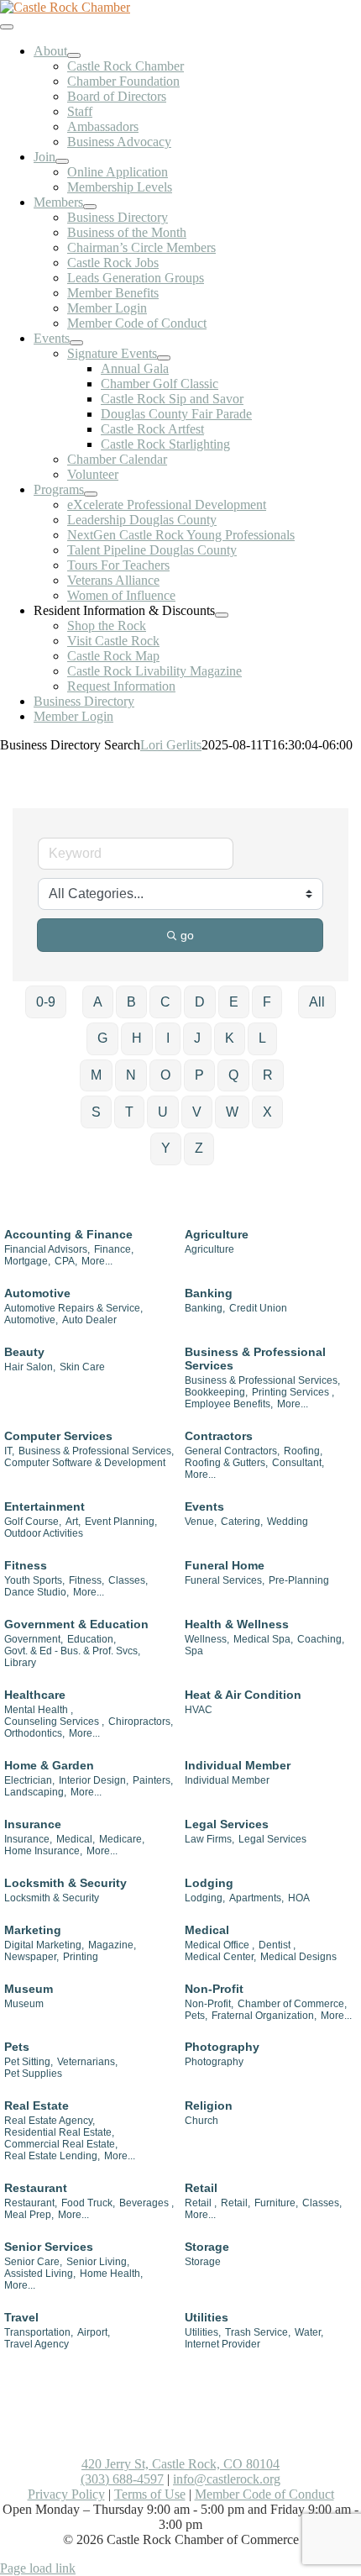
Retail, (235, 2203)
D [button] (200, 1002)
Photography (222, 2047)
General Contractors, (232, 1451)
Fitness (26, 1565)
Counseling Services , (54, 1722)
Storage (207, 2247)
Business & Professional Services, (262, 1380)
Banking (209, 1293)
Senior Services (49, 2247)
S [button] (96, 1112)
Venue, (201, 1522)
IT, (9, 1451)
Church (201, 2121)
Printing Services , (293, 1392)
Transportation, (39, 2332)
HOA (299, 1898)
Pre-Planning (299, 1580)
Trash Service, (258, 2332)
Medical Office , (220, 1945)
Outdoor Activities (44, 1533)
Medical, (76, 1839)
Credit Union (258, 1308)
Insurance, (28, 1839)
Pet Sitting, (29, 2062)
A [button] (98, 1002)
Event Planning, (121, 1522)
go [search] (187, 935)
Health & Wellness (237, 1624)
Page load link (38, 2568)
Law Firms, (209, 1839)
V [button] (197, 1112)
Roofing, (303, 1451)
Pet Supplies (33, 2074)
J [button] (197, 1038)
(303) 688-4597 (122, 2479)
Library (20, 1663)
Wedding (288, 1522)
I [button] (168, 1038)
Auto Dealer (89, 1320)
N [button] (131, 1075)
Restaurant (36, 2188)
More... (97, 1261)
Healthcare (35, 1695)
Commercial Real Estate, (61, 2144)
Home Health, (111, 2274)
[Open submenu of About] (74, 55)
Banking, (205, 1308)
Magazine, (112, 1945)
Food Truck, (88, 2203)
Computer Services (58, 1436)
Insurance (33, 1824)
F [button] (267, 1002)
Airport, (94, 2332)
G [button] (102, 1038)
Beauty (24, 1352)
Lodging (209, 1883)
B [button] (131, 1002)
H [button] (137, 1038)
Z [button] (199, 1148)
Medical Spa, (263, 1639)
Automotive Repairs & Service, (73, 1308)
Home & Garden (49, 1765)
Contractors (219, 1436)
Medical (207, 1930)
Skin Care (82, 1367)
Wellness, (207, 1639)
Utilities (207, 2317)
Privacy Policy (66, 2494)
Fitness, (86, 1580)
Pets (17, 2047)
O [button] (165, 1075)
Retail (201, 2188)
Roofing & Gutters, (226, 1463)
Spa (194, 1651)
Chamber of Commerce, (292, 2004)
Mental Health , (39, 1710)
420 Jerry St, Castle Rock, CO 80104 (180, 2464)
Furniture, (276, 2203)
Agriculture (217, 1234)
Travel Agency (37, 2344)
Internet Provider (222, 2344)
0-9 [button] (46, 1002)
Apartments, (256, 1898)
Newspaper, (31, 1957)
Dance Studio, (37, 1592)
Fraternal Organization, (264, 2016)
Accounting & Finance (68, 1234)
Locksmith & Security (65, 1883)
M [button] (96, 1075)
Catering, (242, 1522)
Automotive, (31, 1320)
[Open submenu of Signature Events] (164, 358)
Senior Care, (33, 2262)
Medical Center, (220, 1957)
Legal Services (227, 1824)
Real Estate (37, 2105)
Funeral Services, (225, 1580)
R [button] (268, 1075)
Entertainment (44, 1506)
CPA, (66, 1261)
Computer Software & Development (85, 1463)
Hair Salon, (30, 1367)
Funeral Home (225, 1565)
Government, (34, 1639)
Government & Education (76, 1624)
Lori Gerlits (171, 745)
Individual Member (238, 1765)
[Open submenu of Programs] (91, 494)
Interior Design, (94, 1780)
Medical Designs (298, 1957)
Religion (209, 2105)
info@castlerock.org (227, 2479)
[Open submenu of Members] (90, 207)
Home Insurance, (43, 1851)
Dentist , (277, 1945)
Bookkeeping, (216, 1392)
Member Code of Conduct (264, 2494)
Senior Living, (98, 2262)
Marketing (33, 1930)
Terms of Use (150, 2494)
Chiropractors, (141, 1722)
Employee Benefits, (229, 1404)
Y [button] (166, 1148)
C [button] (165, 1002)
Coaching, (321, 1639)
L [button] (262, 1038)
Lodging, (205, 1898)
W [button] (232, 1112)
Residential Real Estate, (59, 2132)
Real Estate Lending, (52, 2156)
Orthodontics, (34, 1733)
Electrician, (29, 1780)
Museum (29, 1989)
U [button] (163, 1112)
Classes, (128, 1580)
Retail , (201, 2203)
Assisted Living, (40, 2274)
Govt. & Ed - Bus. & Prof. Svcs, (72, 1651)
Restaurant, (31, 2203)
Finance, (114, 1249)
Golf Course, (33, 1522)
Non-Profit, (209, 2004)
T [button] (129, 1112)
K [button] (230, 1038)
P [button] (199, 1075)
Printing (81, 1957)
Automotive (37, 1293)
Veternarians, (87, 2062)
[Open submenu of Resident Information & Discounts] (222, 615)
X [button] (267, 1112)
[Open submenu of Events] (76, 343)
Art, (73, 1522)
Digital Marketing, (44, 1945)
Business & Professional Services (255, 1359)
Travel (21, 2317)
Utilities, (203, 2332)
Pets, (196, 2016)
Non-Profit (214, 1989)
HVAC (199, 1710)
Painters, (153, 1780)
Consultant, (298, 1463)
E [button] (234, 1002)
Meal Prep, (29, 2215)
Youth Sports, (34, 1580)
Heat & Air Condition (243, 1695)
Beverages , (146, 2203)
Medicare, (122, 1839)
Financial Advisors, (47, 1249)
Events (204, 1506)
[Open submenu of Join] (62, 161)
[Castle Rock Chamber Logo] (65, 7)
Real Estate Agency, (50, 2121)
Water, (309, 2332)
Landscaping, (35, 1792)
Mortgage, (27, 1261)
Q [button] (233, 1075)
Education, (92, 1639)
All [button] (317, 1002)
